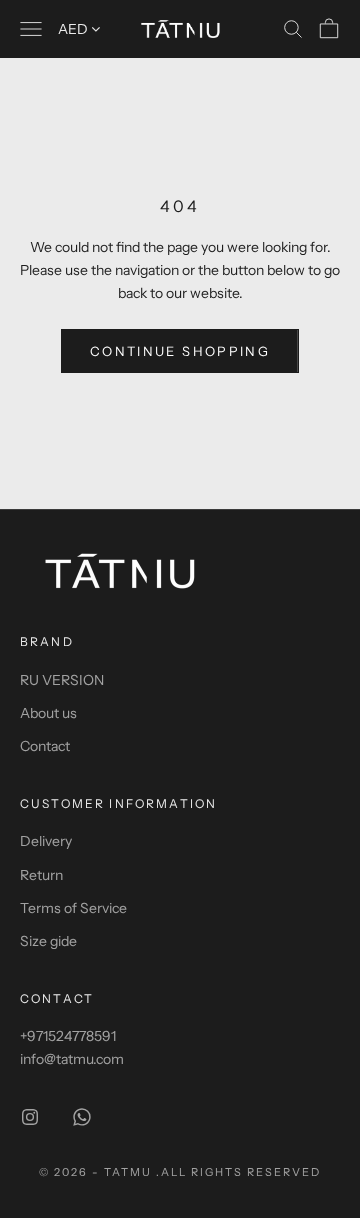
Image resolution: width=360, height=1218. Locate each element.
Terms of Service (73, 908)
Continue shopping (180, 351)
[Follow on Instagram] (30, 1117)
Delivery (46, 841)
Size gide (48, 941)
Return (41, 875)
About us (48, 713)
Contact (45, 746)
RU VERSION (62, 680)
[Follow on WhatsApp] (82, 1117)
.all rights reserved (238, 1172)
